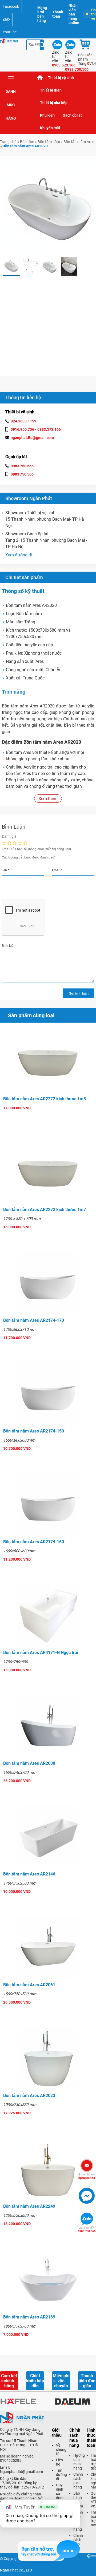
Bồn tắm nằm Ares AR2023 (29, 2096)
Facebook (11, 6)
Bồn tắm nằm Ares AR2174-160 (34, 1542)
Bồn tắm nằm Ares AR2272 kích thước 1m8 (45, 1099)
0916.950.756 (22, 429)
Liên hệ (59, 2462)
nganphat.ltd (87, 2176)
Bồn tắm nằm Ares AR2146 (29, 1874)
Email (57, 870)
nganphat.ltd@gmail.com (32, 438)
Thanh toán (58, 14)
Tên (5, 870)
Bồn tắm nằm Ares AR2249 (29, 2206)
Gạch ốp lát (72, 115)
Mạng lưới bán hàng (42, 14)
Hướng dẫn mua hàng (79, 2462)
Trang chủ (40, 78)
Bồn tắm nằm (49, 142)
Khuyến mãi (50, 128)
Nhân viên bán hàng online (74, 14)
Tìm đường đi (61, 2475)
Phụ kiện (47, 115)
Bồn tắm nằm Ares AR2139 (29, 2317)
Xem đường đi (19, 555)
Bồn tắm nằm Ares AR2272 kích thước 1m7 (45, 1210)
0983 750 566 (22, 466)
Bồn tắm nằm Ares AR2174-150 (34, 1431)
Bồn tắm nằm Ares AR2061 (29, 1985)
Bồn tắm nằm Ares (79, 142)
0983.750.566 (87, 2230)
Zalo (6, 19)
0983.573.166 (49, 429)
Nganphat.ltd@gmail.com (21, 2472)
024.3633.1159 (23, 421)
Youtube (10, 32)
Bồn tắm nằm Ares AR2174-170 (34, 1320)
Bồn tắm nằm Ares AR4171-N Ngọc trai (41, 1653)
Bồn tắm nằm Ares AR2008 (29, 1763)
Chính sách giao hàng (78, 2481)
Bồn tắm (27, 142)
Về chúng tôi (61, 2450)
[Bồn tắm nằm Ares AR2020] (11, 266)
